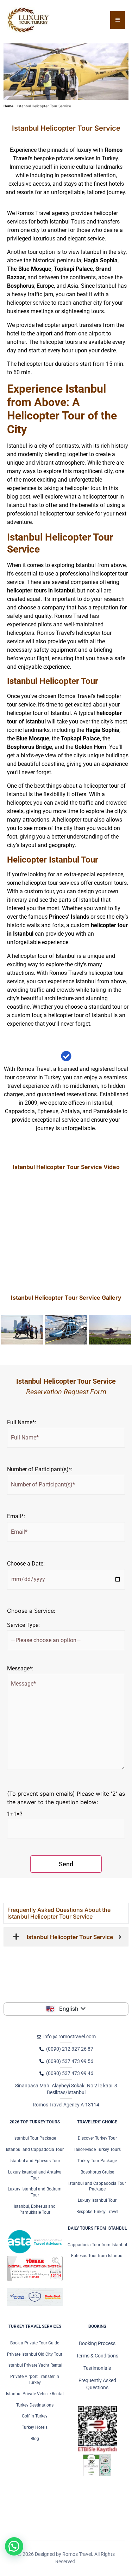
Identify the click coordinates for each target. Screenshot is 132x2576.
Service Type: (23, 1625)
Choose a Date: (26, 1564)
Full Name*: (22, 1423)
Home (8, 106)
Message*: (20, 1669)
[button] (14, 2546)
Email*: (16, 1516)
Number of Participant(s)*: (40, 1469)
